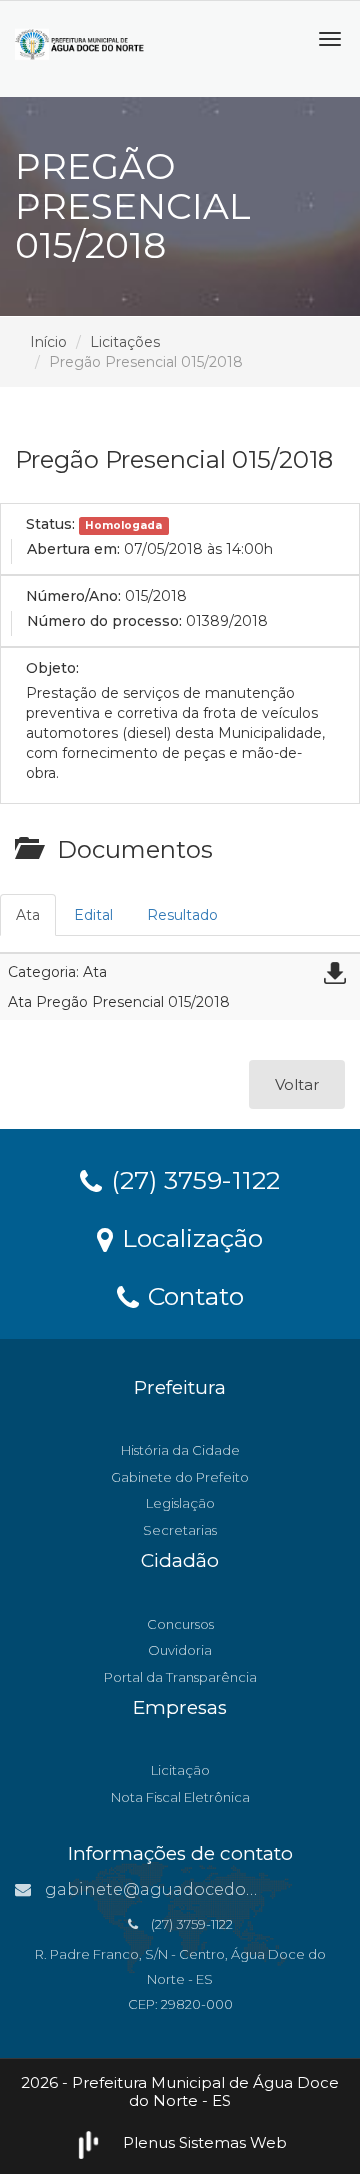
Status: (50, 524)
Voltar (297, 1084)
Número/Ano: (73, 596)
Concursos (180, 1624)
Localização (189, 1237)
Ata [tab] (28, 915)
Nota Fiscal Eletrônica (180, 1797)
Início (48, 342)
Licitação (180, 1770)
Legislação (180, 1503)
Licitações (125, 342)
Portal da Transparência (180, 1677)
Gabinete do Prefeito (180, 1477)
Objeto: (52, 668)
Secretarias (180, 1530)
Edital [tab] (93, 915)
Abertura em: (73, 549)
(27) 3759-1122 (192, 1179)
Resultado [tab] (182, 915)
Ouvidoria (180, 1650)
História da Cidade (180, 1450)
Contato (192, 1295)
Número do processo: (104, 621)
